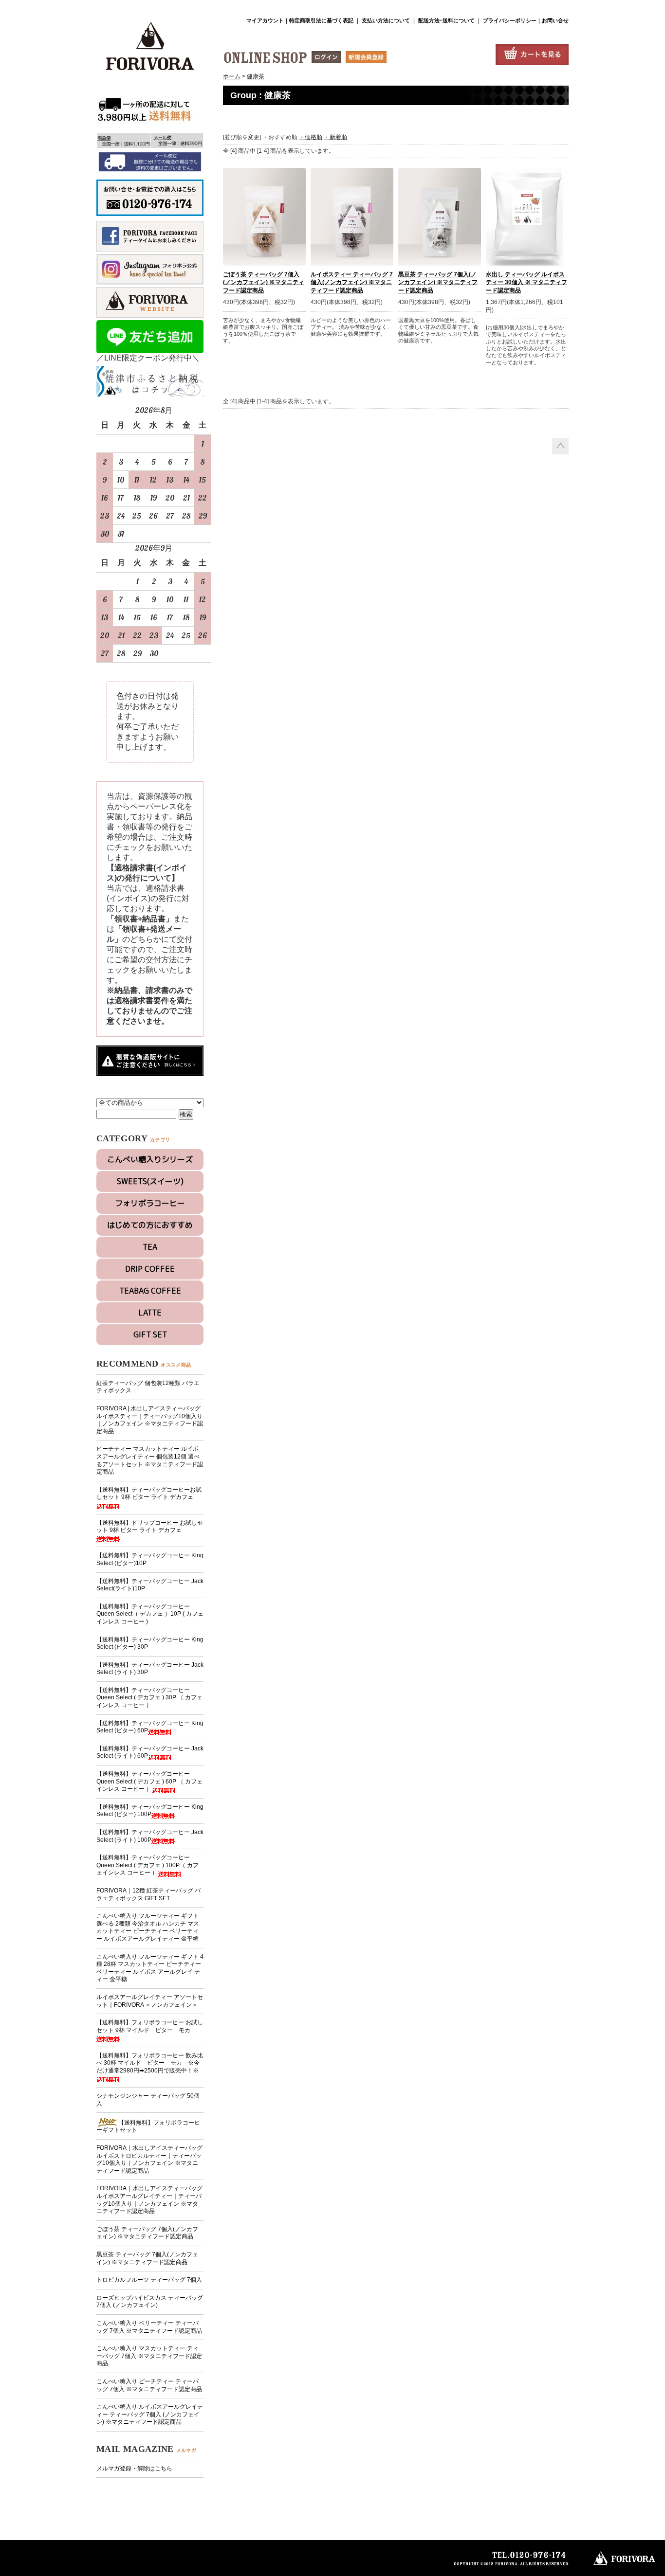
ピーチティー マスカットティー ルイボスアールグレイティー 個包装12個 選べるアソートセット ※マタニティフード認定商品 (150, 1460)
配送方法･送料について (446, 20)
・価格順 (311, 137)
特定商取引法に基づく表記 (321, 20)
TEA (150, 1247)
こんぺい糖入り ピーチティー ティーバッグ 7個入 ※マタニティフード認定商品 (149, 2385)
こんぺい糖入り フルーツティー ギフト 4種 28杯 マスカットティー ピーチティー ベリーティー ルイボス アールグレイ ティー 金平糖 (150, 1968)
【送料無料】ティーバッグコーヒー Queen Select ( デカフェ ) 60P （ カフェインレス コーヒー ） (149, 1781)
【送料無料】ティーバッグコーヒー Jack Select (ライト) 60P (150, 1752)
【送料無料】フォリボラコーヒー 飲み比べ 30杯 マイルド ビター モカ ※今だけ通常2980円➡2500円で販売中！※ (150, 2063)
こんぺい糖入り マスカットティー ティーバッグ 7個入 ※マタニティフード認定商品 (149, 2356)
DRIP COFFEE (150, 1269)
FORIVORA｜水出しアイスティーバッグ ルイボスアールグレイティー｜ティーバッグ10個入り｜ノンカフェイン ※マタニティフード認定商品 (149, 2200)
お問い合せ (555, 20)
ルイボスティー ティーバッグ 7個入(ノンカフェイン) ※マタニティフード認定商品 (352, 283)
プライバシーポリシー (510, 20)
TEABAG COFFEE (150, 1291)
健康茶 (256, 76)
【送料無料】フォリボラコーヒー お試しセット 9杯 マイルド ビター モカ (150, 2026)
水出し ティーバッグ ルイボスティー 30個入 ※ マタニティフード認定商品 (526, 283)
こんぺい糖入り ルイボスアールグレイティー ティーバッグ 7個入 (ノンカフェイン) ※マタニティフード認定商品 (150, 2414)
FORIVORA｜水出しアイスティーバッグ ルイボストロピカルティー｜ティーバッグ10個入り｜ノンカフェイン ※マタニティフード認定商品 (149, 2159)
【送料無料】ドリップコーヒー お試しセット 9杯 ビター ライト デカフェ (150, 1527)
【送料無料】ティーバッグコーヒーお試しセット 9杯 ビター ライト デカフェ (149, 1494)
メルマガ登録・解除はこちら (134, 2468)
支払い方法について (386, 20)
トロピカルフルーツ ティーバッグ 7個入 (149, 2280)
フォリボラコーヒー (150, 1203)
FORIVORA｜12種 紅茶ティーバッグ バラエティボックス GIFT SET (148, 1894)
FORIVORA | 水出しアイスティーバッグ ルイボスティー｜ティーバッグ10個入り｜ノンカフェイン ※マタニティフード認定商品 (150, 1420)
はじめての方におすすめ (150, 1225)
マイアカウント (265, 20)
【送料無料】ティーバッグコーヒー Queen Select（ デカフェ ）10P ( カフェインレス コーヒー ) (150, 1614)
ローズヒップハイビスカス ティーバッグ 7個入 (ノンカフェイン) (150, 2302)
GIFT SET (150, 1334)
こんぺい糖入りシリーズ (150, 1159)
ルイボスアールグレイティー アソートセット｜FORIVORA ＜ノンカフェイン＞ (150, 2001)
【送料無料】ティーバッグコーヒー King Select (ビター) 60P (150, 1727)
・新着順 (335, 137)
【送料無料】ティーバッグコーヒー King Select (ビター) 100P (150, 1811)
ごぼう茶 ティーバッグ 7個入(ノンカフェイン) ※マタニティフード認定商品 (147, 2233)
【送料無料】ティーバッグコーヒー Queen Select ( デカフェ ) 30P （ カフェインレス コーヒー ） (149, 1698)
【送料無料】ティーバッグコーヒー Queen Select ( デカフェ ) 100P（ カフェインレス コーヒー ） (148, 1865)
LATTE (150, 1313)
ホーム (232, 76)
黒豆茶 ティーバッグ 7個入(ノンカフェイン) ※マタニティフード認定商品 (147, 2258)
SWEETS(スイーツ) (150, 1181)
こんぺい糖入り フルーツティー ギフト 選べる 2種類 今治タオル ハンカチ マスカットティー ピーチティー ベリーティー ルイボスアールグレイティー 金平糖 (148, 1927)
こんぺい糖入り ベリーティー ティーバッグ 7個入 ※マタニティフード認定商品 (149, 2327)
